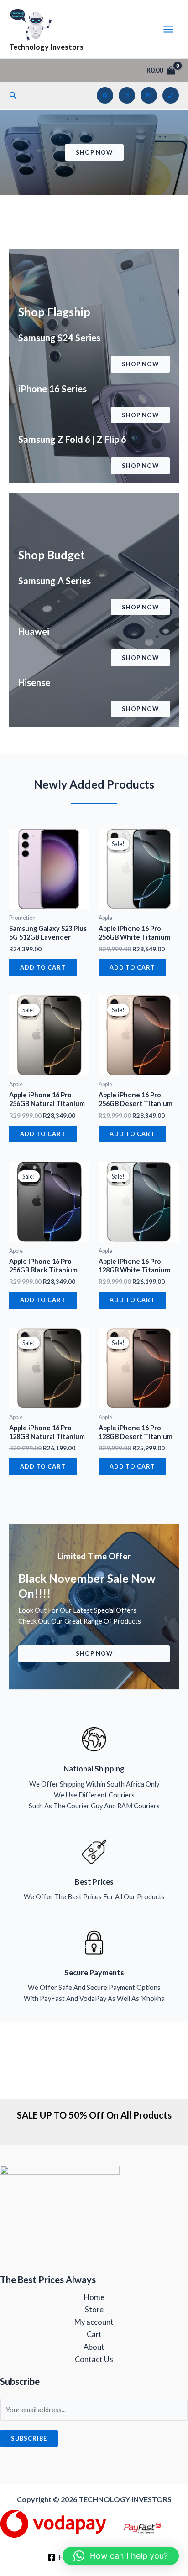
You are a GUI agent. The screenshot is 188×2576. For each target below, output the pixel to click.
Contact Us (94, 2359)
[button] (13, 96)
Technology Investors (46, 47)
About (94, 2347)
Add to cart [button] (43, 967)
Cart (94, 2334)
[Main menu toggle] (168, 29)
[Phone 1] (171, 95)
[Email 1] (149, 95)
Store (94, 2309)
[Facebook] (105, 95)
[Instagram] (127, 95)
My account (94, 2322)
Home (94, 2297)
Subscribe (29, 2438)
